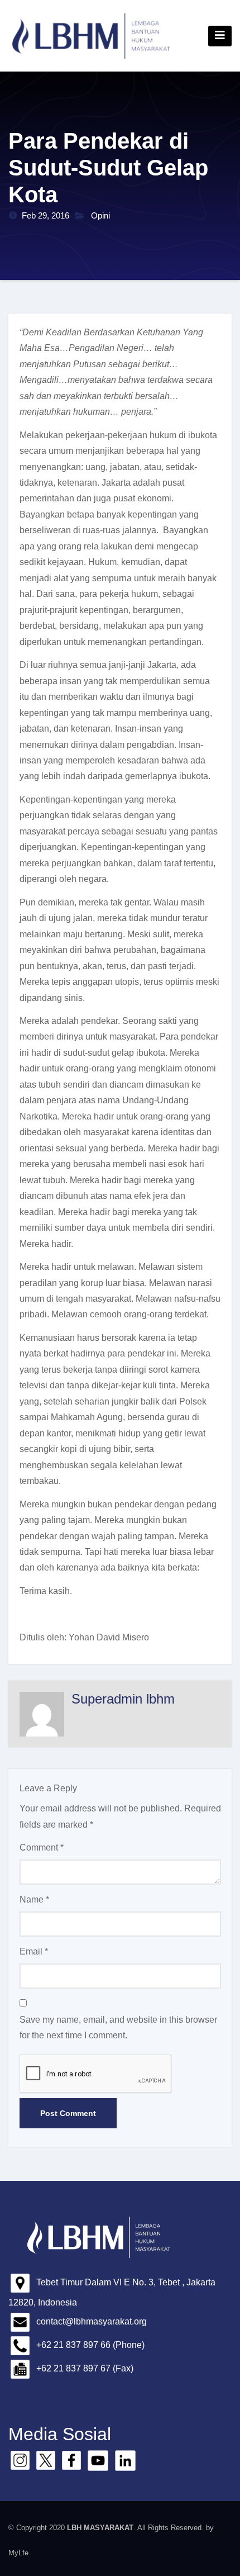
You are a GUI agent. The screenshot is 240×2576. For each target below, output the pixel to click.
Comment (42, 1847)
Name (34, 1899)
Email (34, 1951)
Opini (100, 215)
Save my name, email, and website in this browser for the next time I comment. (118, 2027)
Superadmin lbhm (123, 1699)
